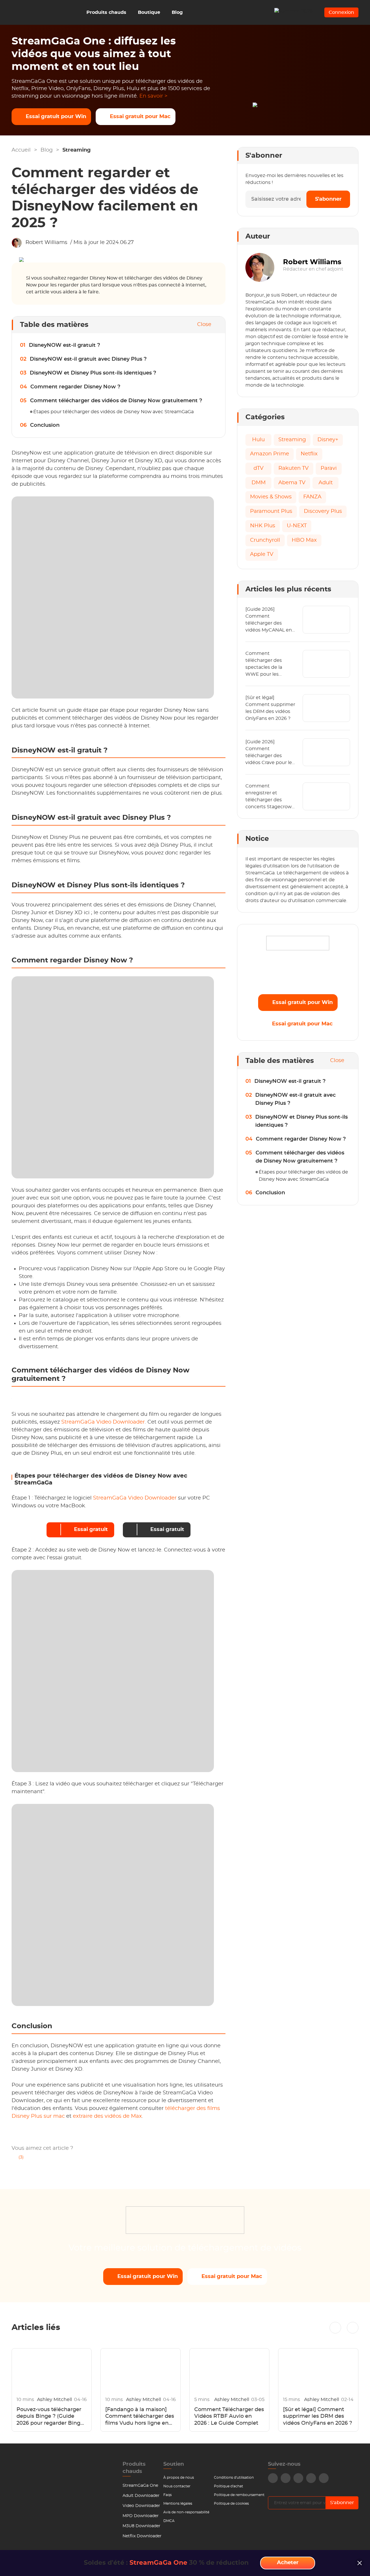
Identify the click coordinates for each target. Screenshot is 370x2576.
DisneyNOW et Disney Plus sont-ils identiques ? (93, 373)
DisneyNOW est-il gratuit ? (64, 345)
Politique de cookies (231, 2504)
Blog (177, 12)
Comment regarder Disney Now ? (75, 387)
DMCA (169, 2521)
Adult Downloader (141, 2496)
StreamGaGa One (140, 2486)
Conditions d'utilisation (234, 2478)
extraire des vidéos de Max (107, 2116)
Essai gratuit (91, 1530)
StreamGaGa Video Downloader (103, 1422)
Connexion (341, 12)
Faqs (168, 2495)
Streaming (77, 150)
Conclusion (45, 425)
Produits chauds (106, 12)
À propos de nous (179, 2478)
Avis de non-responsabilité (186, 2512)
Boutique (149, 12)
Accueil (21, 150)
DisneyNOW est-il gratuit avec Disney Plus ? (88, 359)
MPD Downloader (141, 2516)
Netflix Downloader (142, 2536)
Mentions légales (178, 2504)
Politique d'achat (229, 2486)
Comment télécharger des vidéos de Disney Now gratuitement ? (116, 401)
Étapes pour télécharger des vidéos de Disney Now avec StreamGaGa (113, 412)
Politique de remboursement (239, 2495)
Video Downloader (141, 2506)
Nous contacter (177, 2486)
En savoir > (153, 96)
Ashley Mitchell (55, 2400)
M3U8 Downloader (141, 2526)
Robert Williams (46, 243)
